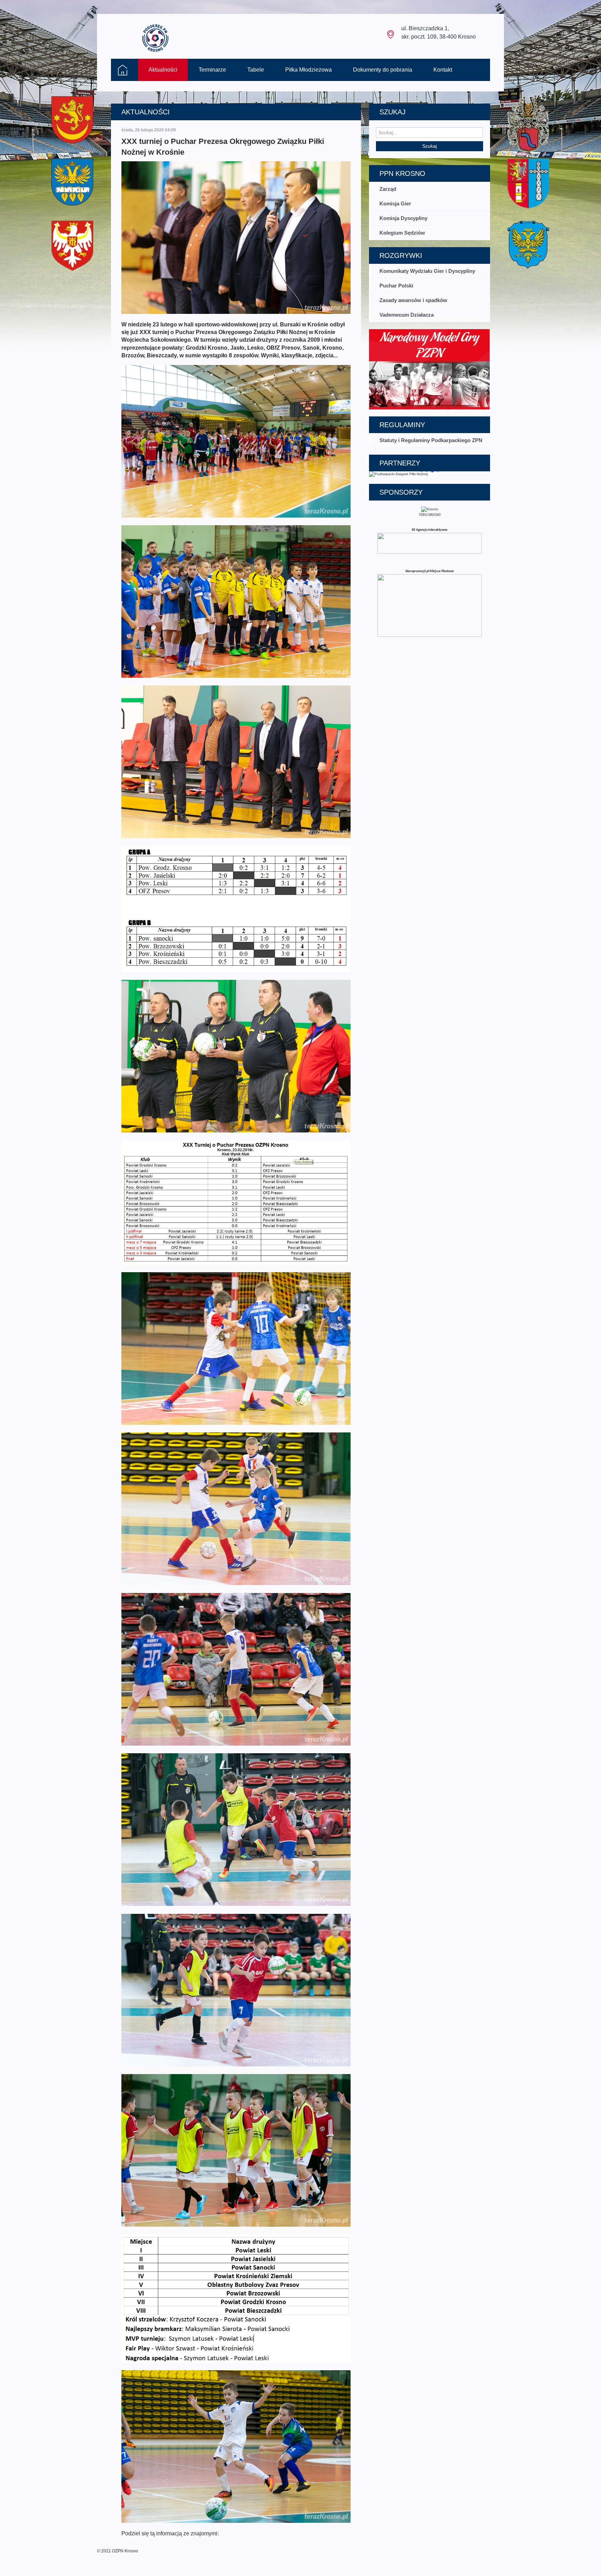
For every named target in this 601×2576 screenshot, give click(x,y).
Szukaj (430, 146)
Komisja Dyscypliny (403, 218)
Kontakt (443, 70)
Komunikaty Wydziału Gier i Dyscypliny (427, 271)
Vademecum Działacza (407, 315)
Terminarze (212, 70)
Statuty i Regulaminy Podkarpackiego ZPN (431, 440)
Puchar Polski (396, 286)
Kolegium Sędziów (402, 233)
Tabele (256, 70)
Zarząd (388, 189)
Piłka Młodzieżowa (308, 70)
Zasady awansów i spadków (413, 300)
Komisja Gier (395, 204)
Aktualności (163, 70)
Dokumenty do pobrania (383, 70)
